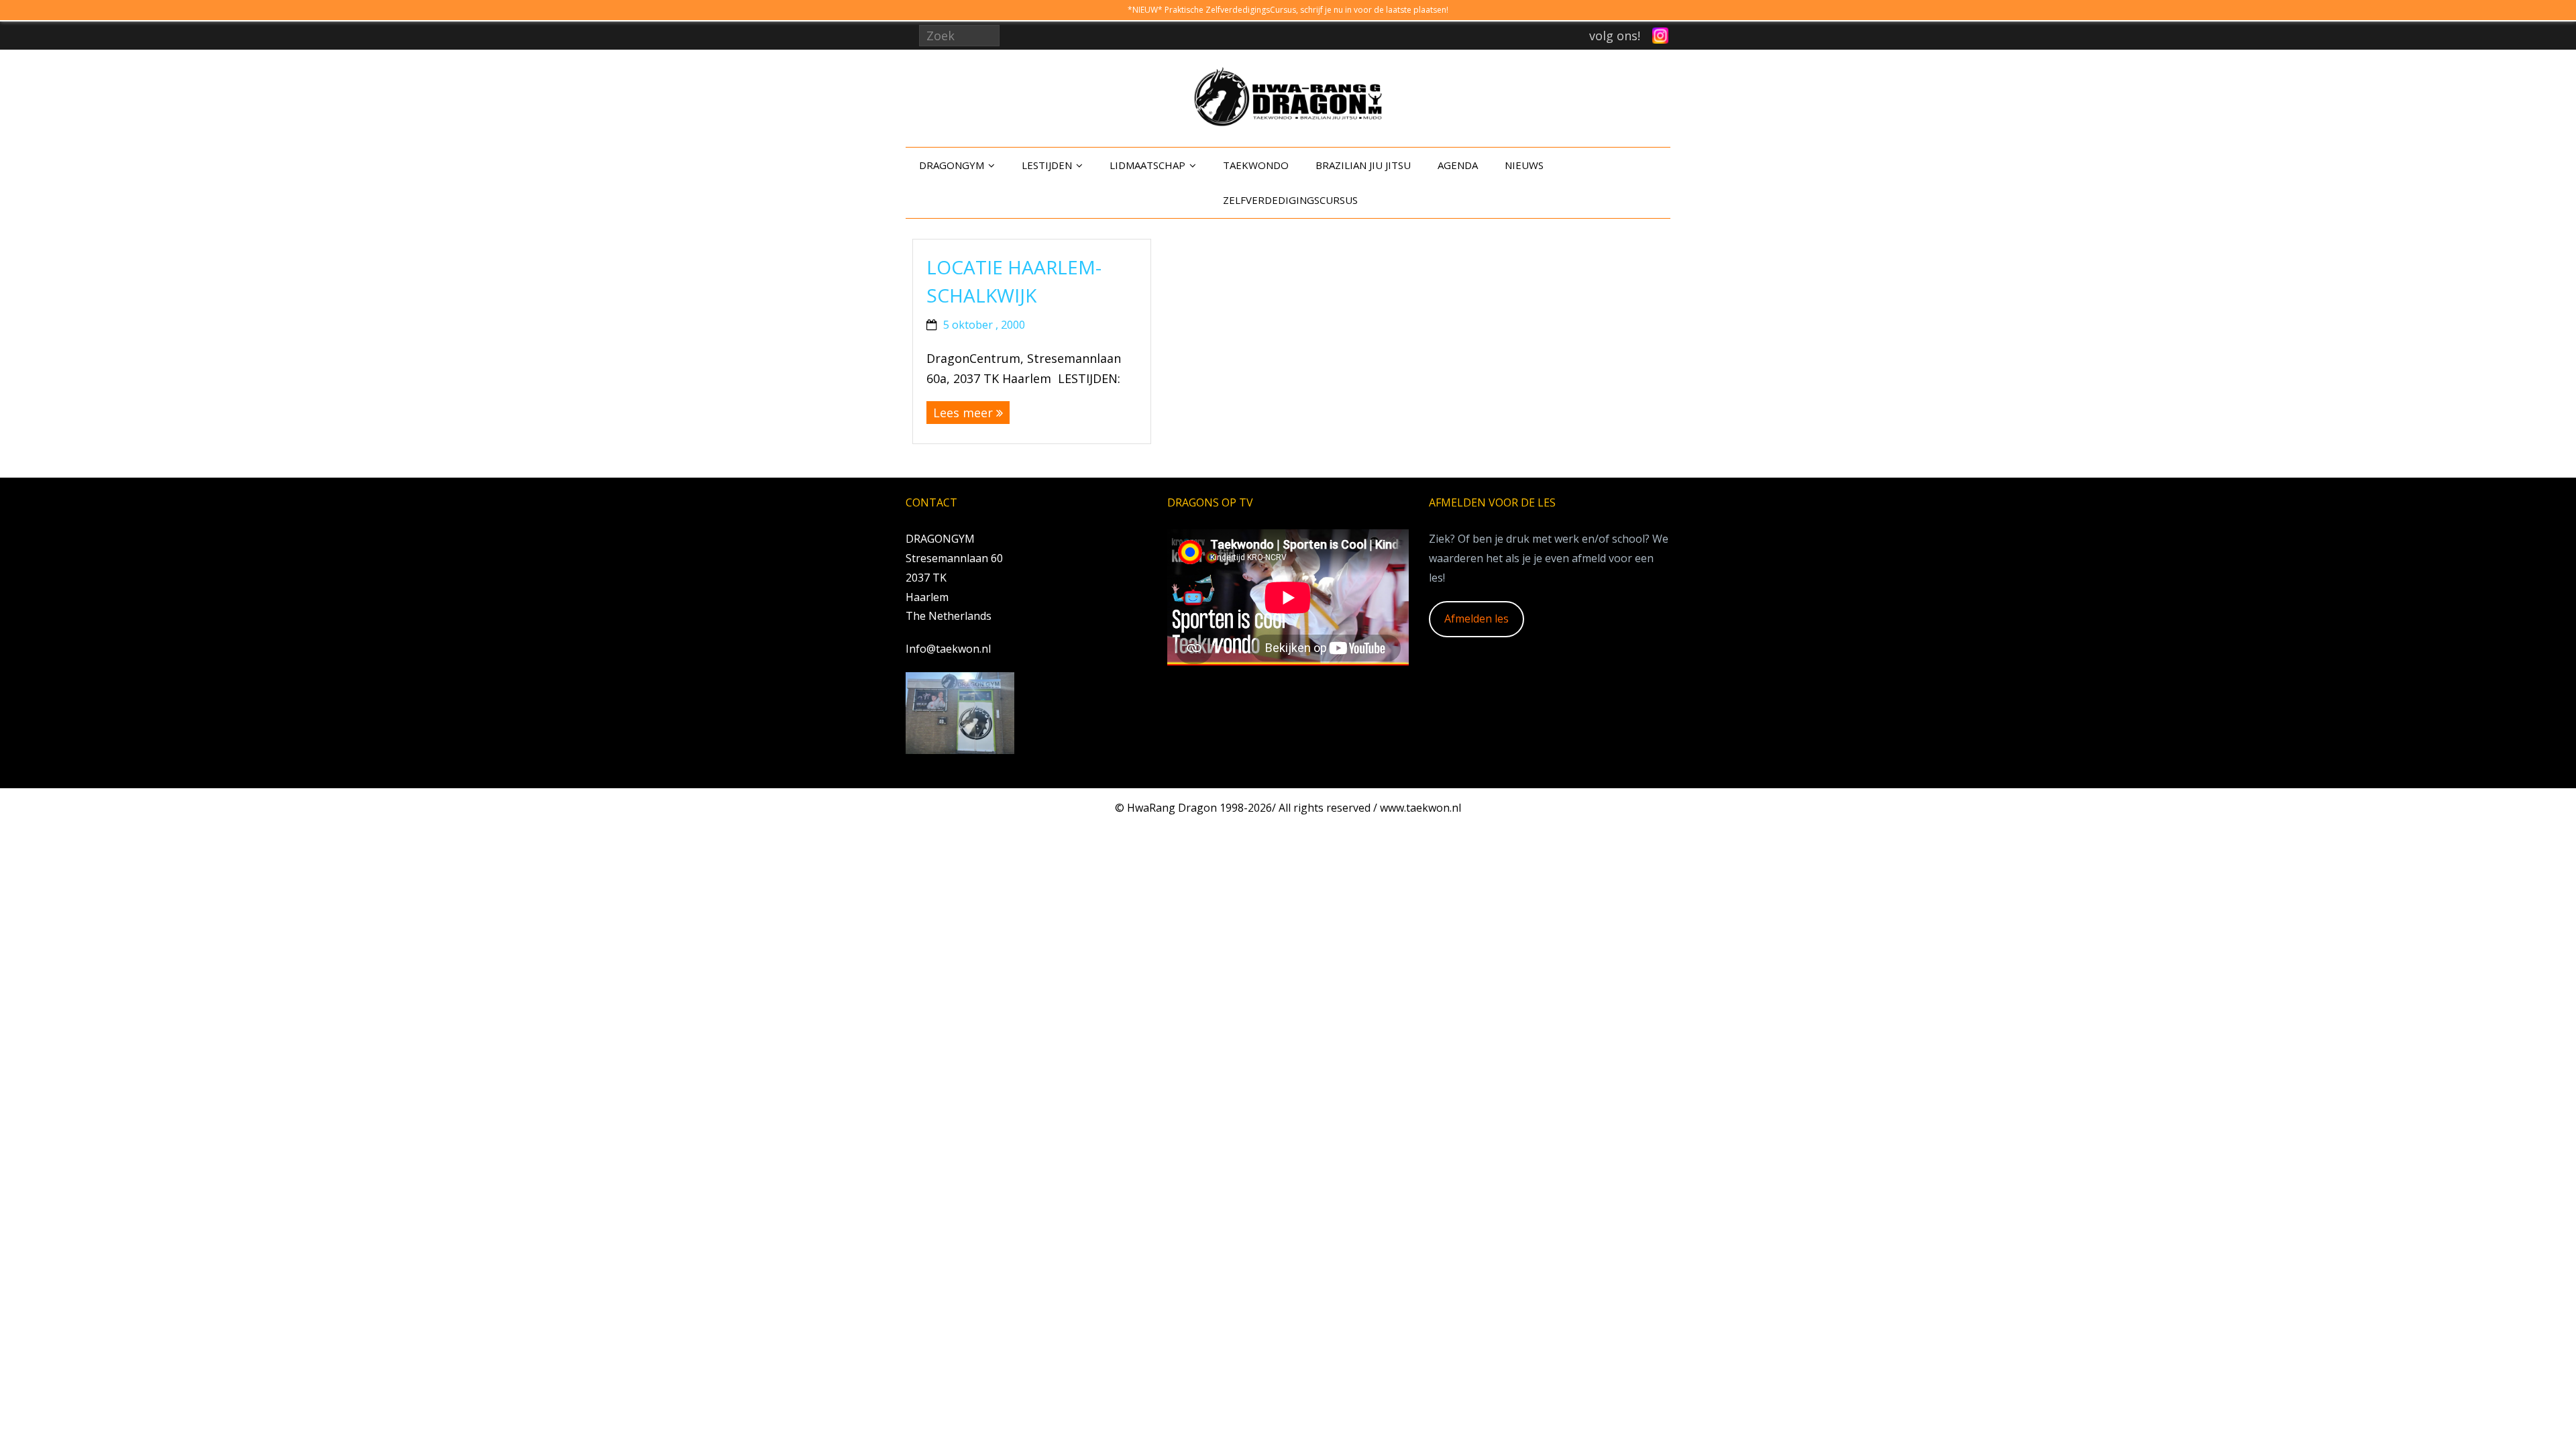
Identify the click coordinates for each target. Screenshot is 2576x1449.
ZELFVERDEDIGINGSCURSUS (1290, 200)
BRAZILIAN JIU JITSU (1363, 165)
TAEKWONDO (1256, 165)
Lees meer (963, 413)
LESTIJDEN (1047, 165)
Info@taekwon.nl (948, 649)
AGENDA (1458, 165)
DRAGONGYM (952, 165)
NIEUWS (1524, 165)
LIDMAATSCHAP (1147, 165)
